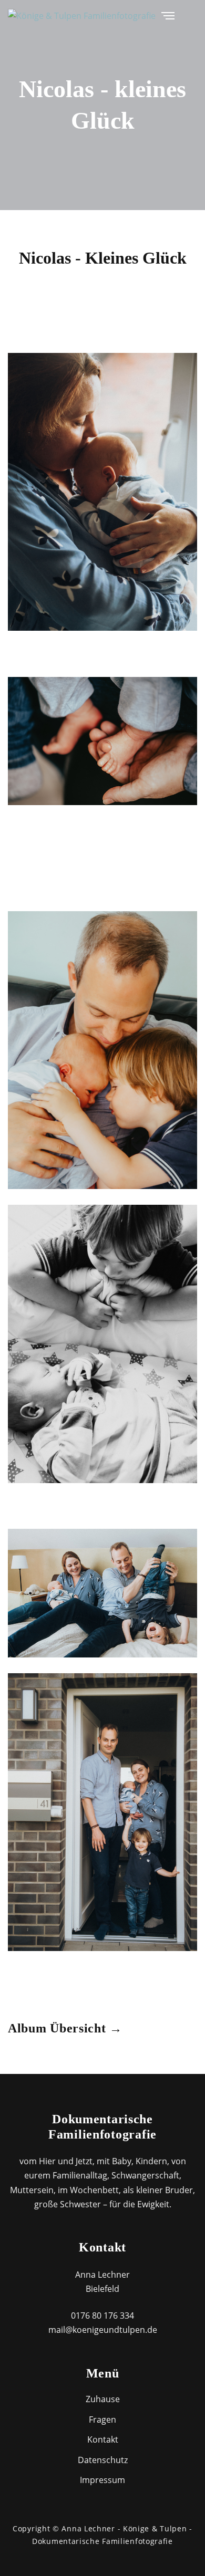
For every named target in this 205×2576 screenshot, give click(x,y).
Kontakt (103, 2439)
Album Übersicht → (65, 2028)
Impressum (102, 2480)
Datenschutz (103, 2460)
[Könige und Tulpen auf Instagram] (194, 15)
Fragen (102, 2419)
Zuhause (103, 2399)
